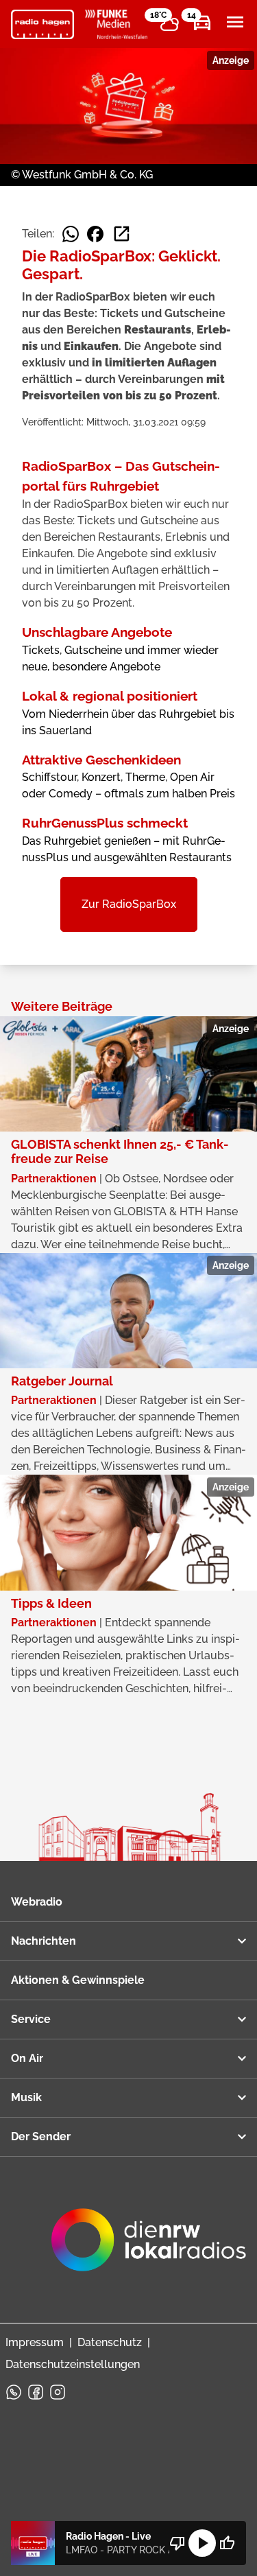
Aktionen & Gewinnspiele (78, 1980)
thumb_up (227, 2543)
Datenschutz (110, 2342)
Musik (26, 2097)
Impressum (35, 2342)
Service (31, 2019)
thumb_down (178, 2543)
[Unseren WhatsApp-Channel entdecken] (14, 2392)
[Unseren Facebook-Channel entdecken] (36, 2392)
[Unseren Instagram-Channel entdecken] (58, 2392)
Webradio (37, 1902)
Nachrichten (44, 1941)
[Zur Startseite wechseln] (42, 25)
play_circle (202, 2543)
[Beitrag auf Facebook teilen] (95, 234)
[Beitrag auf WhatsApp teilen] (71, 234)
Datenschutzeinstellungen (73, 2364)
